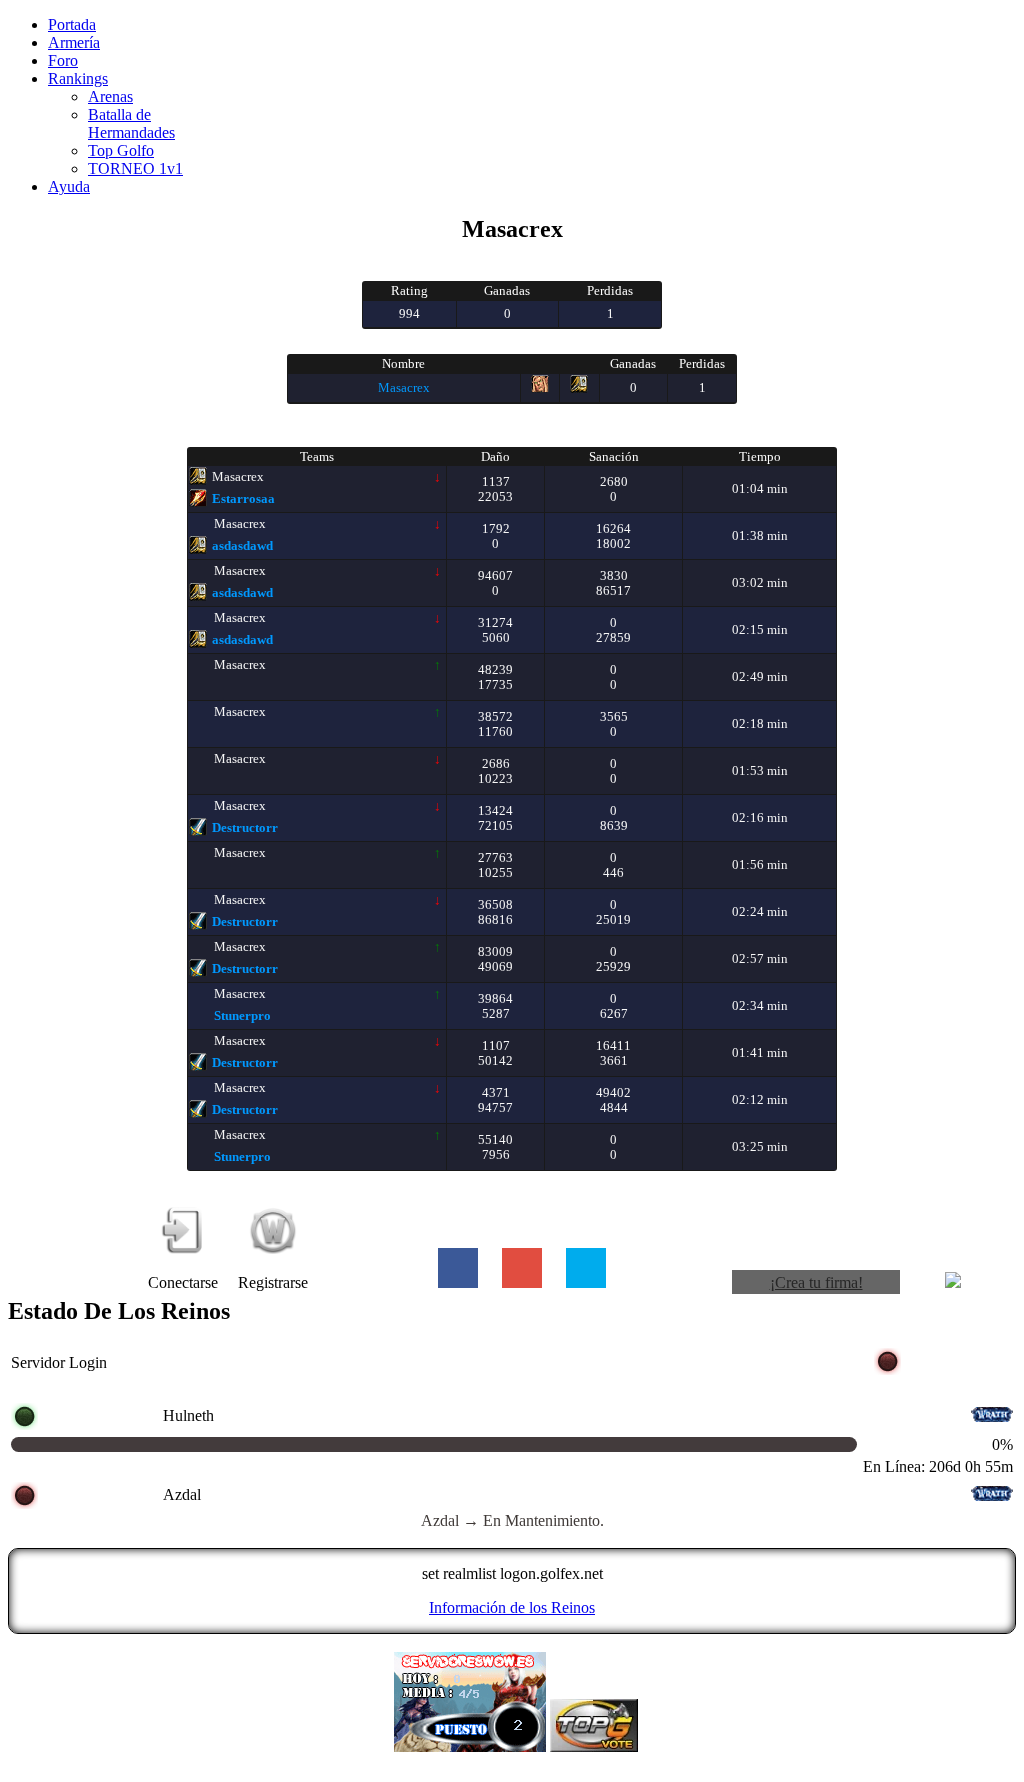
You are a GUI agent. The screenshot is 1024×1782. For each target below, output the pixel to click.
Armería (74, 42)
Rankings (78, 78)
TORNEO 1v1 (135, 168)
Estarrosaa (243, 498)
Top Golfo (121, 150)
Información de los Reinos (512, 1607)
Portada (72, 24)
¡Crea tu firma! (816, 1282)
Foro (63, 60)
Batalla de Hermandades (131, 123)
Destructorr (245, 827)
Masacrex (404, 387)
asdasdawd (242, 545)
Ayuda (69, 186)
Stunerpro (242, 1015)
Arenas (110, 96)
